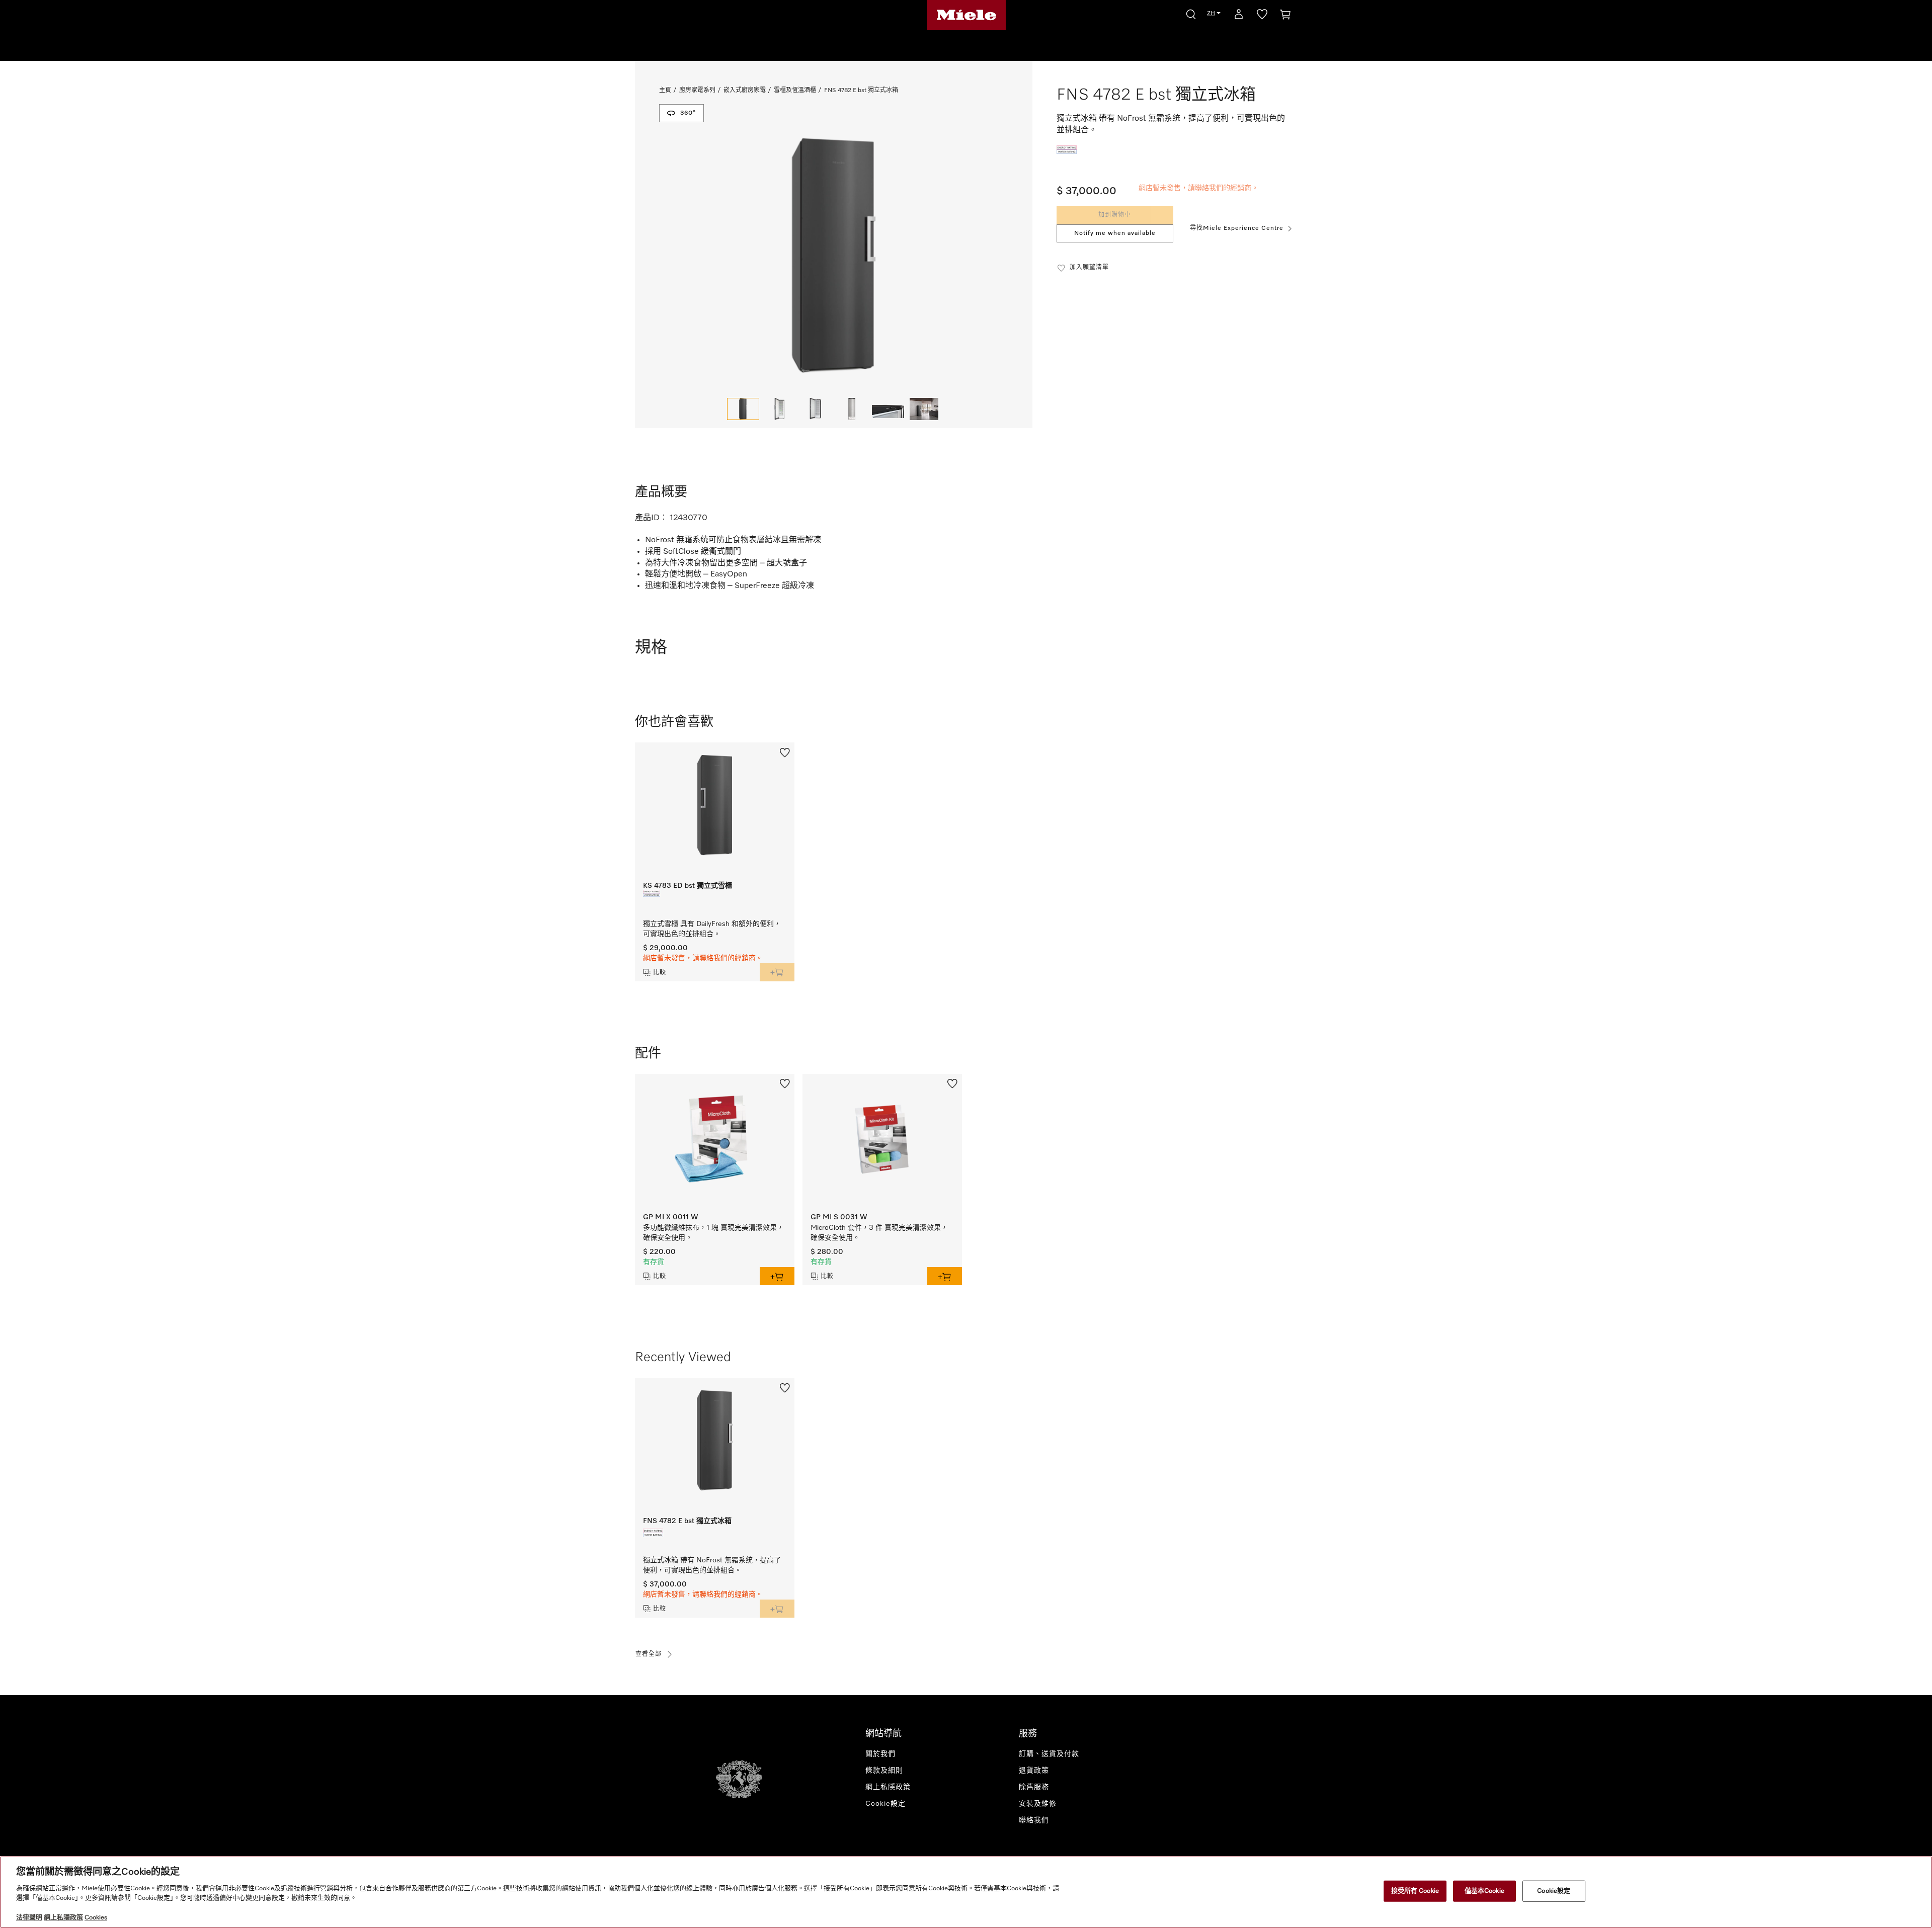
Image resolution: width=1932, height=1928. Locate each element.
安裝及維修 (1038, 1804)
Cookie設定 (1554, 1891)
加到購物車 (1115, 215)
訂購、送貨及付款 (1049, 1754)
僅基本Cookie (1484, 1891)
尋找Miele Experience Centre (1237, 228)
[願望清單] (1262, 16)
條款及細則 (884, 1771)
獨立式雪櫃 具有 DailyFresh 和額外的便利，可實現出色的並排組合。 (712, 929)
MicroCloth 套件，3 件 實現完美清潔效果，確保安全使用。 (879, 1233)
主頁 (665, 91)
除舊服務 (1034, 1787)
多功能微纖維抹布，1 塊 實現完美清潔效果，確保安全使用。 (713, 1233)
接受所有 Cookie (1415, 1891)
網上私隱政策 (888, 1787)
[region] (966, 1892)
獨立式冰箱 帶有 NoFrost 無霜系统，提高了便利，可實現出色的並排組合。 (712, 1565)
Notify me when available (1115, 233)
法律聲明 (29, 1918)
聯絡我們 (1034, 1820)
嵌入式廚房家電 (745, 91)
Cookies (96, 1918)
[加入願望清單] (785, 751)
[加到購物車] (777, 972)
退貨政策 (1034, 1771)
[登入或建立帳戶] (1239, 16)
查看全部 (649, 1654)
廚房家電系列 (697, 91)
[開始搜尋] (1191, 13)
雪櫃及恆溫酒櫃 (795, 91)
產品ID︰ (651, 518)
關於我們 (880, 1754)
